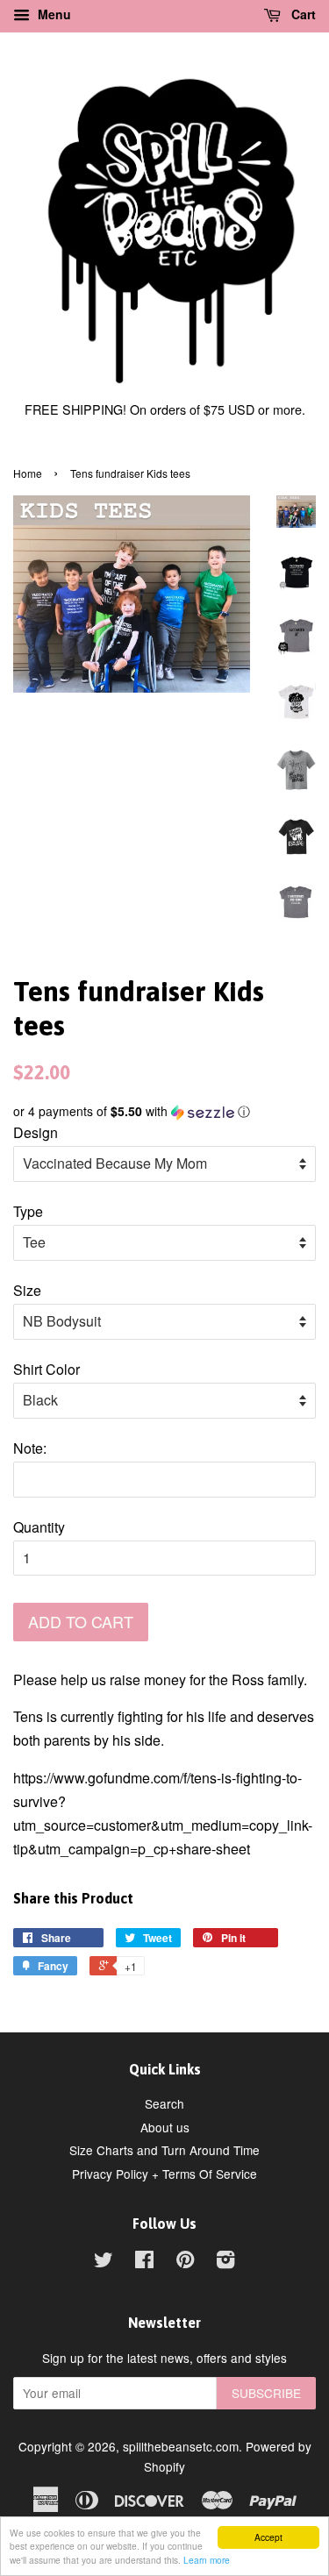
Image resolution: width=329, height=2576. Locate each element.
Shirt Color (46, 1369)
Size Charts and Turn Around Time (164, 2150)
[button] (164, 1111)
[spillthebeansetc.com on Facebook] (144, 2262)
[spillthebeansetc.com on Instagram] (225, 2262)
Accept (268, 2537)
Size (27, 1290)
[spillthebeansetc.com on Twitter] (104, 2262)
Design (36, 1132)
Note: (30, 1448)
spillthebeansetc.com (181, 2446)
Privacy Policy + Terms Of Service (164, 2174)
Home (28, 473)
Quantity (39, 1527)
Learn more (207, 2560)
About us (165, 2127)
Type (28, 1211)
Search (164, 2103)
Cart (302, 14)
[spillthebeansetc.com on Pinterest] (185, 2262)
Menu (53, 14)
